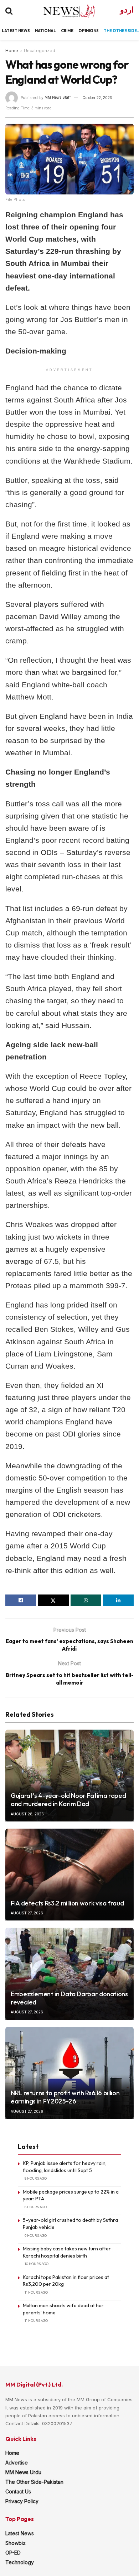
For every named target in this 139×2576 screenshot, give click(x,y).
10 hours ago (37, 2264)
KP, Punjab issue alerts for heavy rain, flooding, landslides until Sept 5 (65, 2167)
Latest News (20, 2533)
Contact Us (18, 2491)
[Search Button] (9, 11)
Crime (67, 31)
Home (12, 51)
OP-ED (13, 2553)
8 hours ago (36, 2178)
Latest (10, 31)
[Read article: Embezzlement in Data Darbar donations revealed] (69, 1974)
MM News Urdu (23, 2472)
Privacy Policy (22, 2501)
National (45, 31)
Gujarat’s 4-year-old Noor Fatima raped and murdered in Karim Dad (68, 1800)
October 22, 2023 (97, 98)
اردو (127, 10)
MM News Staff (58, 98)
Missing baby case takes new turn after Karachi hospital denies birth (67, 2252)
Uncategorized (40, 51)
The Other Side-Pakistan (34, 2482)
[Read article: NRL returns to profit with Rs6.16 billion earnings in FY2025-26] (69, 2073)
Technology (20, 2562)
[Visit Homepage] (63, 11)
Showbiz (16, 2543)
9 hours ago (36, 2236)
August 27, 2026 (27, 1913)
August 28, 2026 (27, 1814)
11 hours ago (36, 2292)
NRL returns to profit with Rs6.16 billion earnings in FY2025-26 (65, 2097)
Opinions (89, 31)
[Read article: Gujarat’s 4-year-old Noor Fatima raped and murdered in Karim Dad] (69, 1776)
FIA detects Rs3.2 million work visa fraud (67, 1903)
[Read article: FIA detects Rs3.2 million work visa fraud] (69, 1875)
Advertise (17, 2463)
